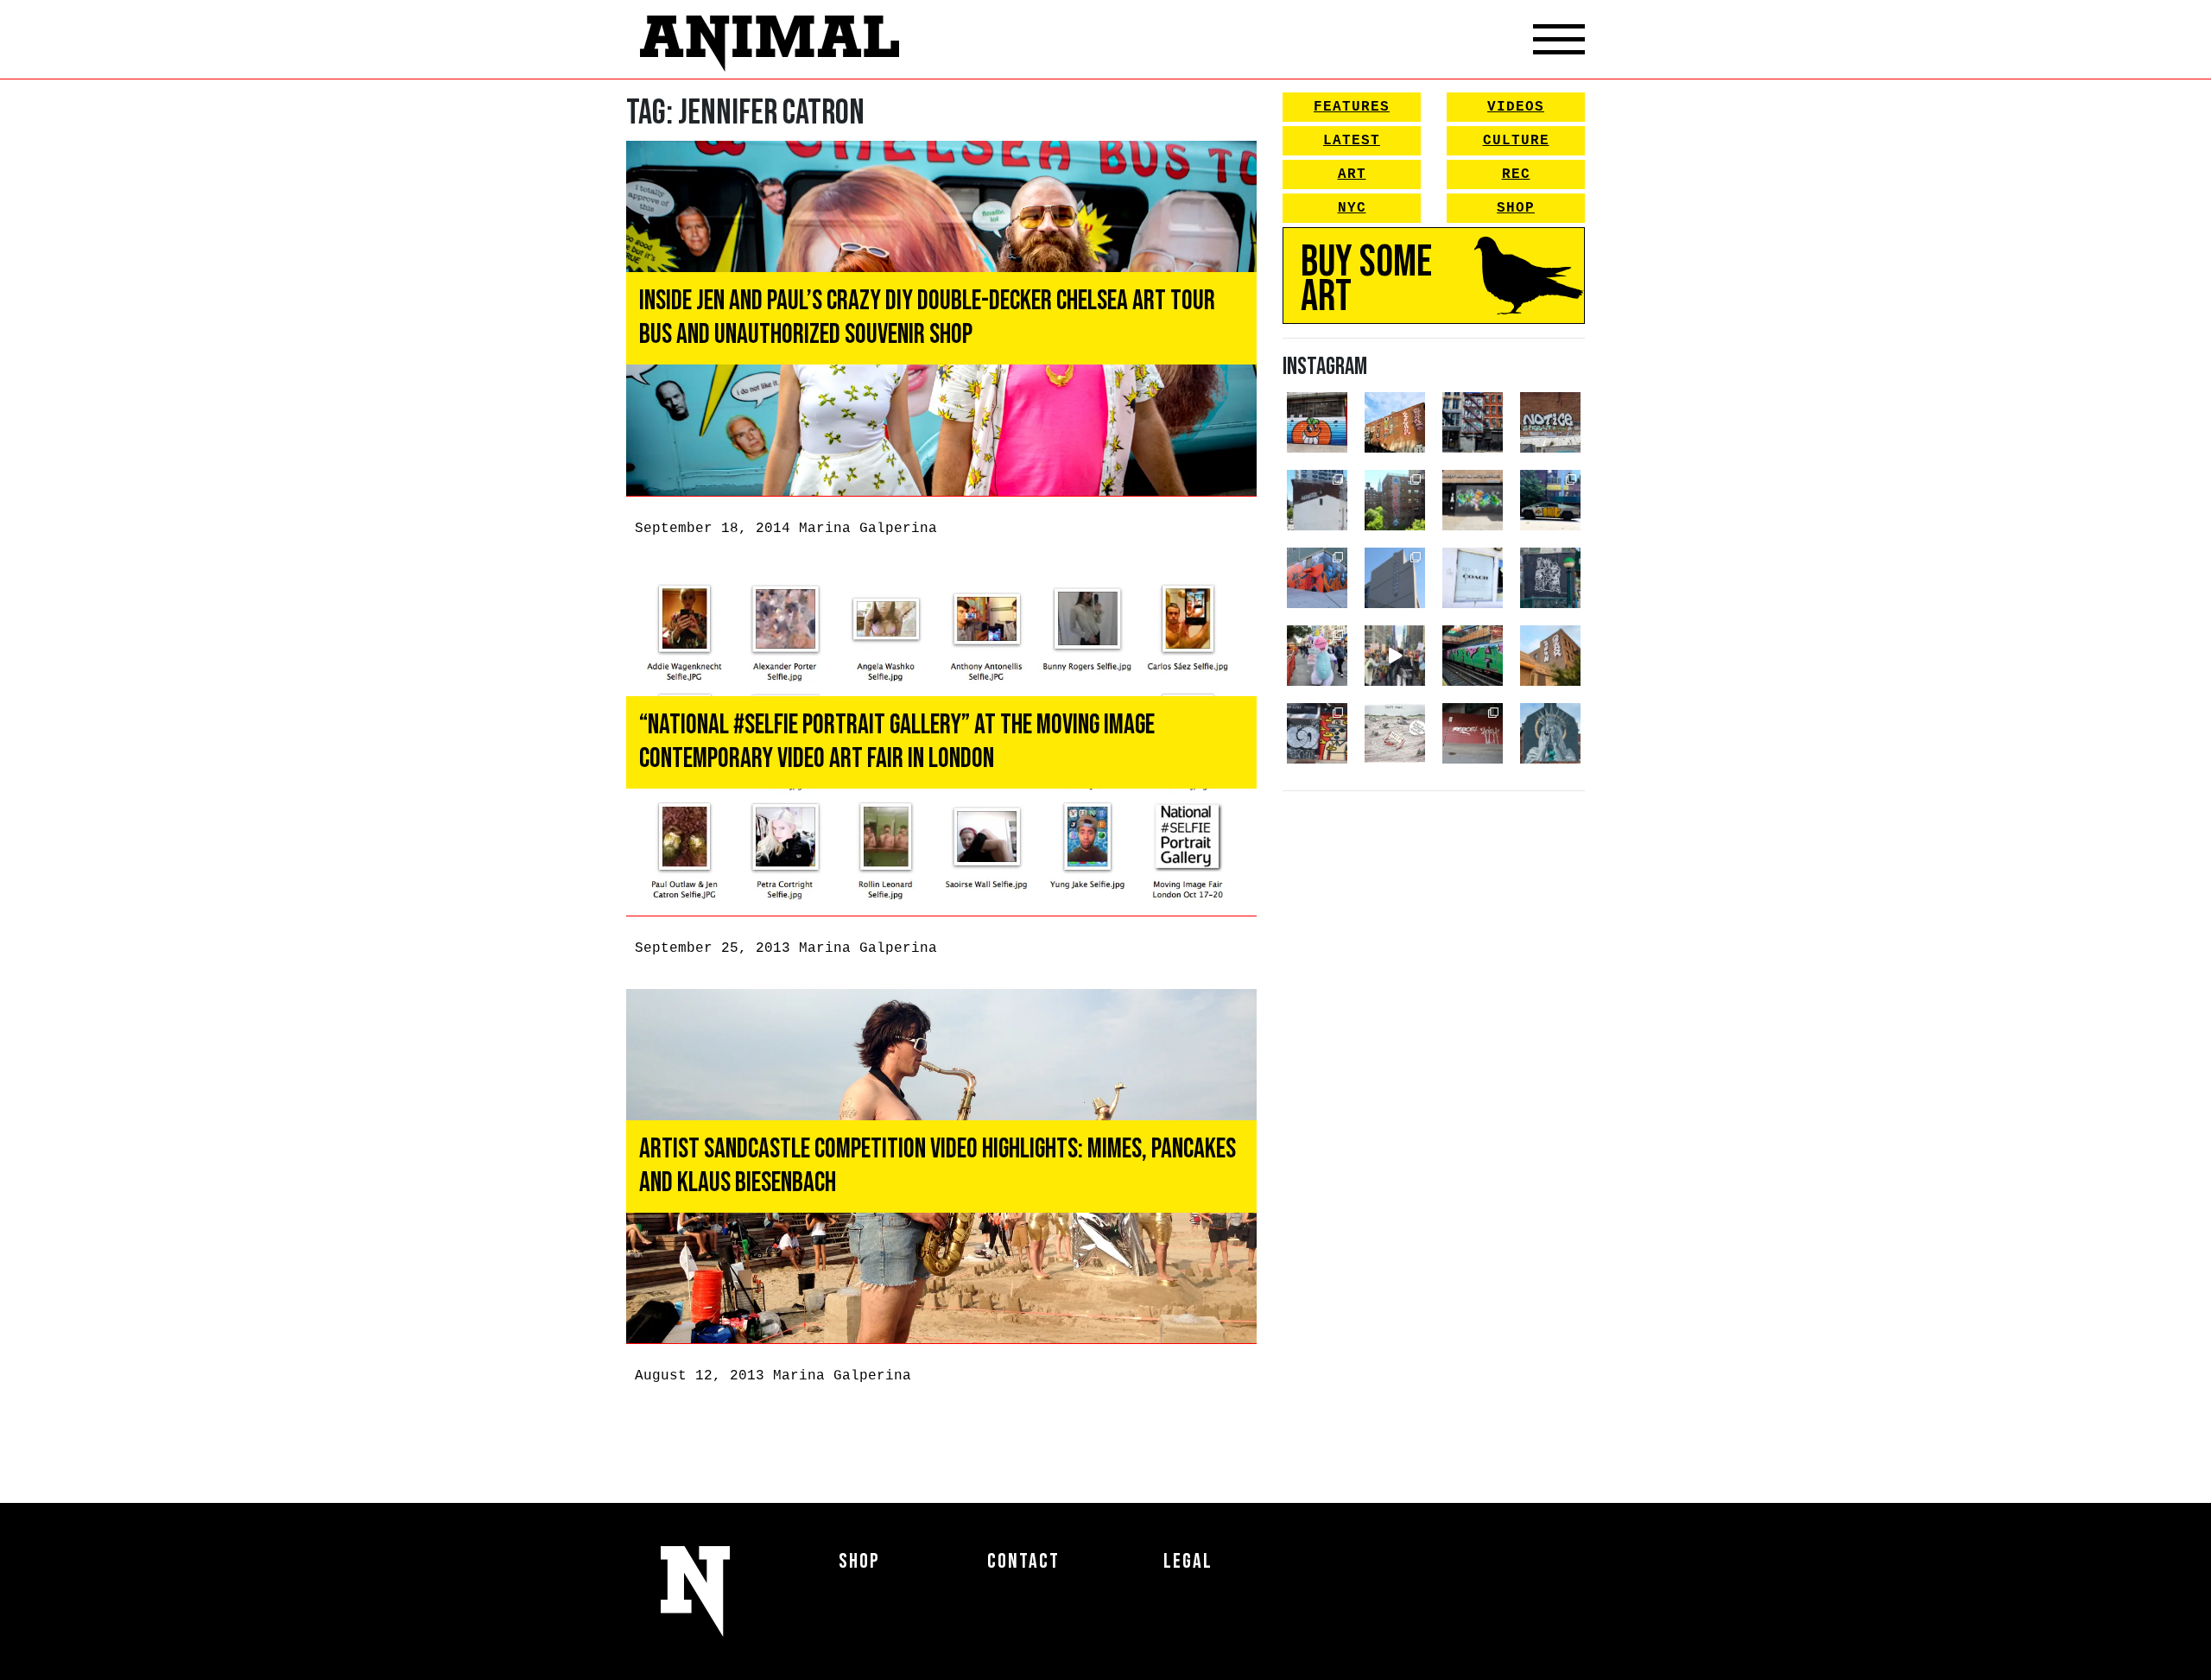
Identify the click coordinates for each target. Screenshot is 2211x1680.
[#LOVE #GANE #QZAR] (1473, 422)
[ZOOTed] (1395, 578)
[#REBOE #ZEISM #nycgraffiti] (1473, 733)
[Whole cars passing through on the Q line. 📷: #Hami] (1473, 656)
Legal (1188, 1561)
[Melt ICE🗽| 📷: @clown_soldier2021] (1550, 578)
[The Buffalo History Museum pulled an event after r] (1395, 733)
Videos (1516, 107)
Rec (1516, 174)
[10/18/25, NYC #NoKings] (1317, 656)
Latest (1352, 141)
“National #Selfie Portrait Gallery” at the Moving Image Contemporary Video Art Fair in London (897, 742)
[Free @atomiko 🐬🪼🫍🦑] (1317, 422)
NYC (1352, 208)
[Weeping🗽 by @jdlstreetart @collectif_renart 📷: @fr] (1550, 733)
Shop (1516, 208)
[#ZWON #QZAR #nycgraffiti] (1550, 656)
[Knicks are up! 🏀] (1317, 578)
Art (1352, 174)
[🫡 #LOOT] (1550, 500)
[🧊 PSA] (1473, 578)
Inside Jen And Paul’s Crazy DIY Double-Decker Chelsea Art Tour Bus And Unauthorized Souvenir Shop (927, 317)
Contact (1023, 1561)
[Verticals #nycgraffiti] (1395, 422)
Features (1352, 107)
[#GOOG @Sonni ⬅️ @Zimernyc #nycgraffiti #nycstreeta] (1317, 733)
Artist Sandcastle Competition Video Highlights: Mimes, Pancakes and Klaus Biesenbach (938, 1166)
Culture (1516, 141)
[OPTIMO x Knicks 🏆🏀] (1395, 500)
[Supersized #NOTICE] (1550, 422)
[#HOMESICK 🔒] (1317, 500)
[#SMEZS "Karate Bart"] (1473, 500)
